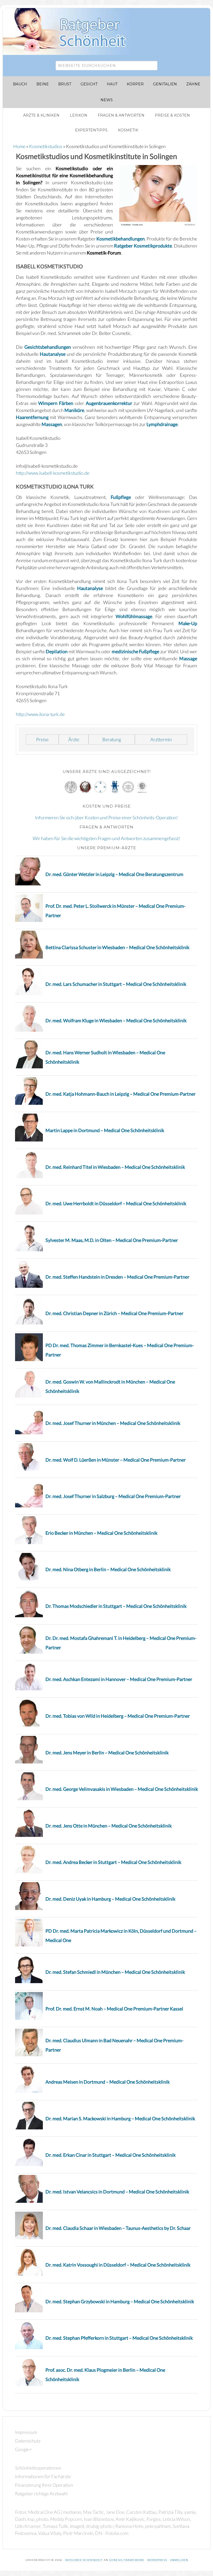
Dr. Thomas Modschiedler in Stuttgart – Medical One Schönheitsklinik (116, 1606)
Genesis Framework (127, 2560)
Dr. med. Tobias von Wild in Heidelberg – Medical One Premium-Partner (118, 1716)
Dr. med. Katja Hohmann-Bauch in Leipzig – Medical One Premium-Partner (121, 1094)
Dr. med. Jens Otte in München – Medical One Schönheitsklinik (109, 1826)
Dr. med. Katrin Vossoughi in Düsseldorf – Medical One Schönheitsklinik (118, 2265)
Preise (42, 739)
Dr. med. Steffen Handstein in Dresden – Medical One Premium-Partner (117, 1277)
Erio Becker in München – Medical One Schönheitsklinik (101, 1533)
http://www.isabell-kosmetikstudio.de (53, 473)
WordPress (157, 2560)
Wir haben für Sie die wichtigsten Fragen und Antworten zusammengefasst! (106, 838)
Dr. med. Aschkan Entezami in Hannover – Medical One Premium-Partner (119, 1679)
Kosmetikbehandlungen (121, 239)
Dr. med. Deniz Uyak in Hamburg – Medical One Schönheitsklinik (110, 1899)
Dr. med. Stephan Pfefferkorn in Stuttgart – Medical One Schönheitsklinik (119, 2338)
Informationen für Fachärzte (43, 2476)
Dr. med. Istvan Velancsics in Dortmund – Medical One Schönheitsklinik (117, 2192)
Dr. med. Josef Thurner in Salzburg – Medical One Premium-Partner (113, 1496)
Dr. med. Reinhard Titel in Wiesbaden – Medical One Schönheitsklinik (115, 1167)
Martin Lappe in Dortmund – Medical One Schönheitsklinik (105, 1130)
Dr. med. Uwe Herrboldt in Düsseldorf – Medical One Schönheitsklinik (116, 1203)
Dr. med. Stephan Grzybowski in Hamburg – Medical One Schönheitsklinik (120, 2301)
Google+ (24, 2449)
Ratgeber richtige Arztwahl (41, 2493)
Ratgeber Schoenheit (84, 2560)
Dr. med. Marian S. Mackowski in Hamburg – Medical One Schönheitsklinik (120, 2118)
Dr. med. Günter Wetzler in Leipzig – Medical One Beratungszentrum (114, 874)
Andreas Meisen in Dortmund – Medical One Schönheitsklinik (108, 2082)
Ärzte (74, 739)
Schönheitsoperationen (38, 2468)
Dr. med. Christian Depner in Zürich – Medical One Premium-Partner (114, 1313)
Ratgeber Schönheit (70, 31)
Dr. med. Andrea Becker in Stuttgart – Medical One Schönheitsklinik (113, 1862)
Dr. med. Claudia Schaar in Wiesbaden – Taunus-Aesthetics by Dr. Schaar (118, 2228)
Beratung (112, 739)
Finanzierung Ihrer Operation (44, 2485)
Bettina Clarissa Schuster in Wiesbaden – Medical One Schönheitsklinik (117, 947)
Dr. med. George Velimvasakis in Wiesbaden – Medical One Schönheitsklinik (122, 1789)
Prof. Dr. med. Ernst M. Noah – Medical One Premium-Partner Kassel (114, 2009)
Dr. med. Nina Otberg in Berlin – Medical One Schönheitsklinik (108, 1569)
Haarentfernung (32, 417)
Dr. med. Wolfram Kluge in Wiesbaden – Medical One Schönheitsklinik (116, 1020)
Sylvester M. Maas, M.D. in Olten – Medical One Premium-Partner (112, 1240)
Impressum (26, 2432)
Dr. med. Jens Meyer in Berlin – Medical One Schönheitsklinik (107, 1753)
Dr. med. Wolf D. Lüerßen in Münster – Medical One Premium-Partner (116, 1460)
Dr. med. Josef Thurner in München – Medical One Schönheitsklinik (113, 1423)
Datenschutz (28, 2441)
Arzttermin (161, 739)
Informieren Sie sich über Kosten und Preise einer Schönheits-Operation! (106, 817)
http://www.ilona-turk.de (40, 714)
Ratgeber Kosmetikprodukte (143, 246)
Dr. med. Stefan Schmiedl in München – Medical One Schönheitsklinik (115, 1972)
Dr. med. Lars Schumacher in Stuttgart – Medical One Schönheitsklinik (116, 984)
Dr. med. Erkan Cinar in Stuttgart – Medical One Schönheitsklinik (111, 2155)
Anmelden (179, 2560)
